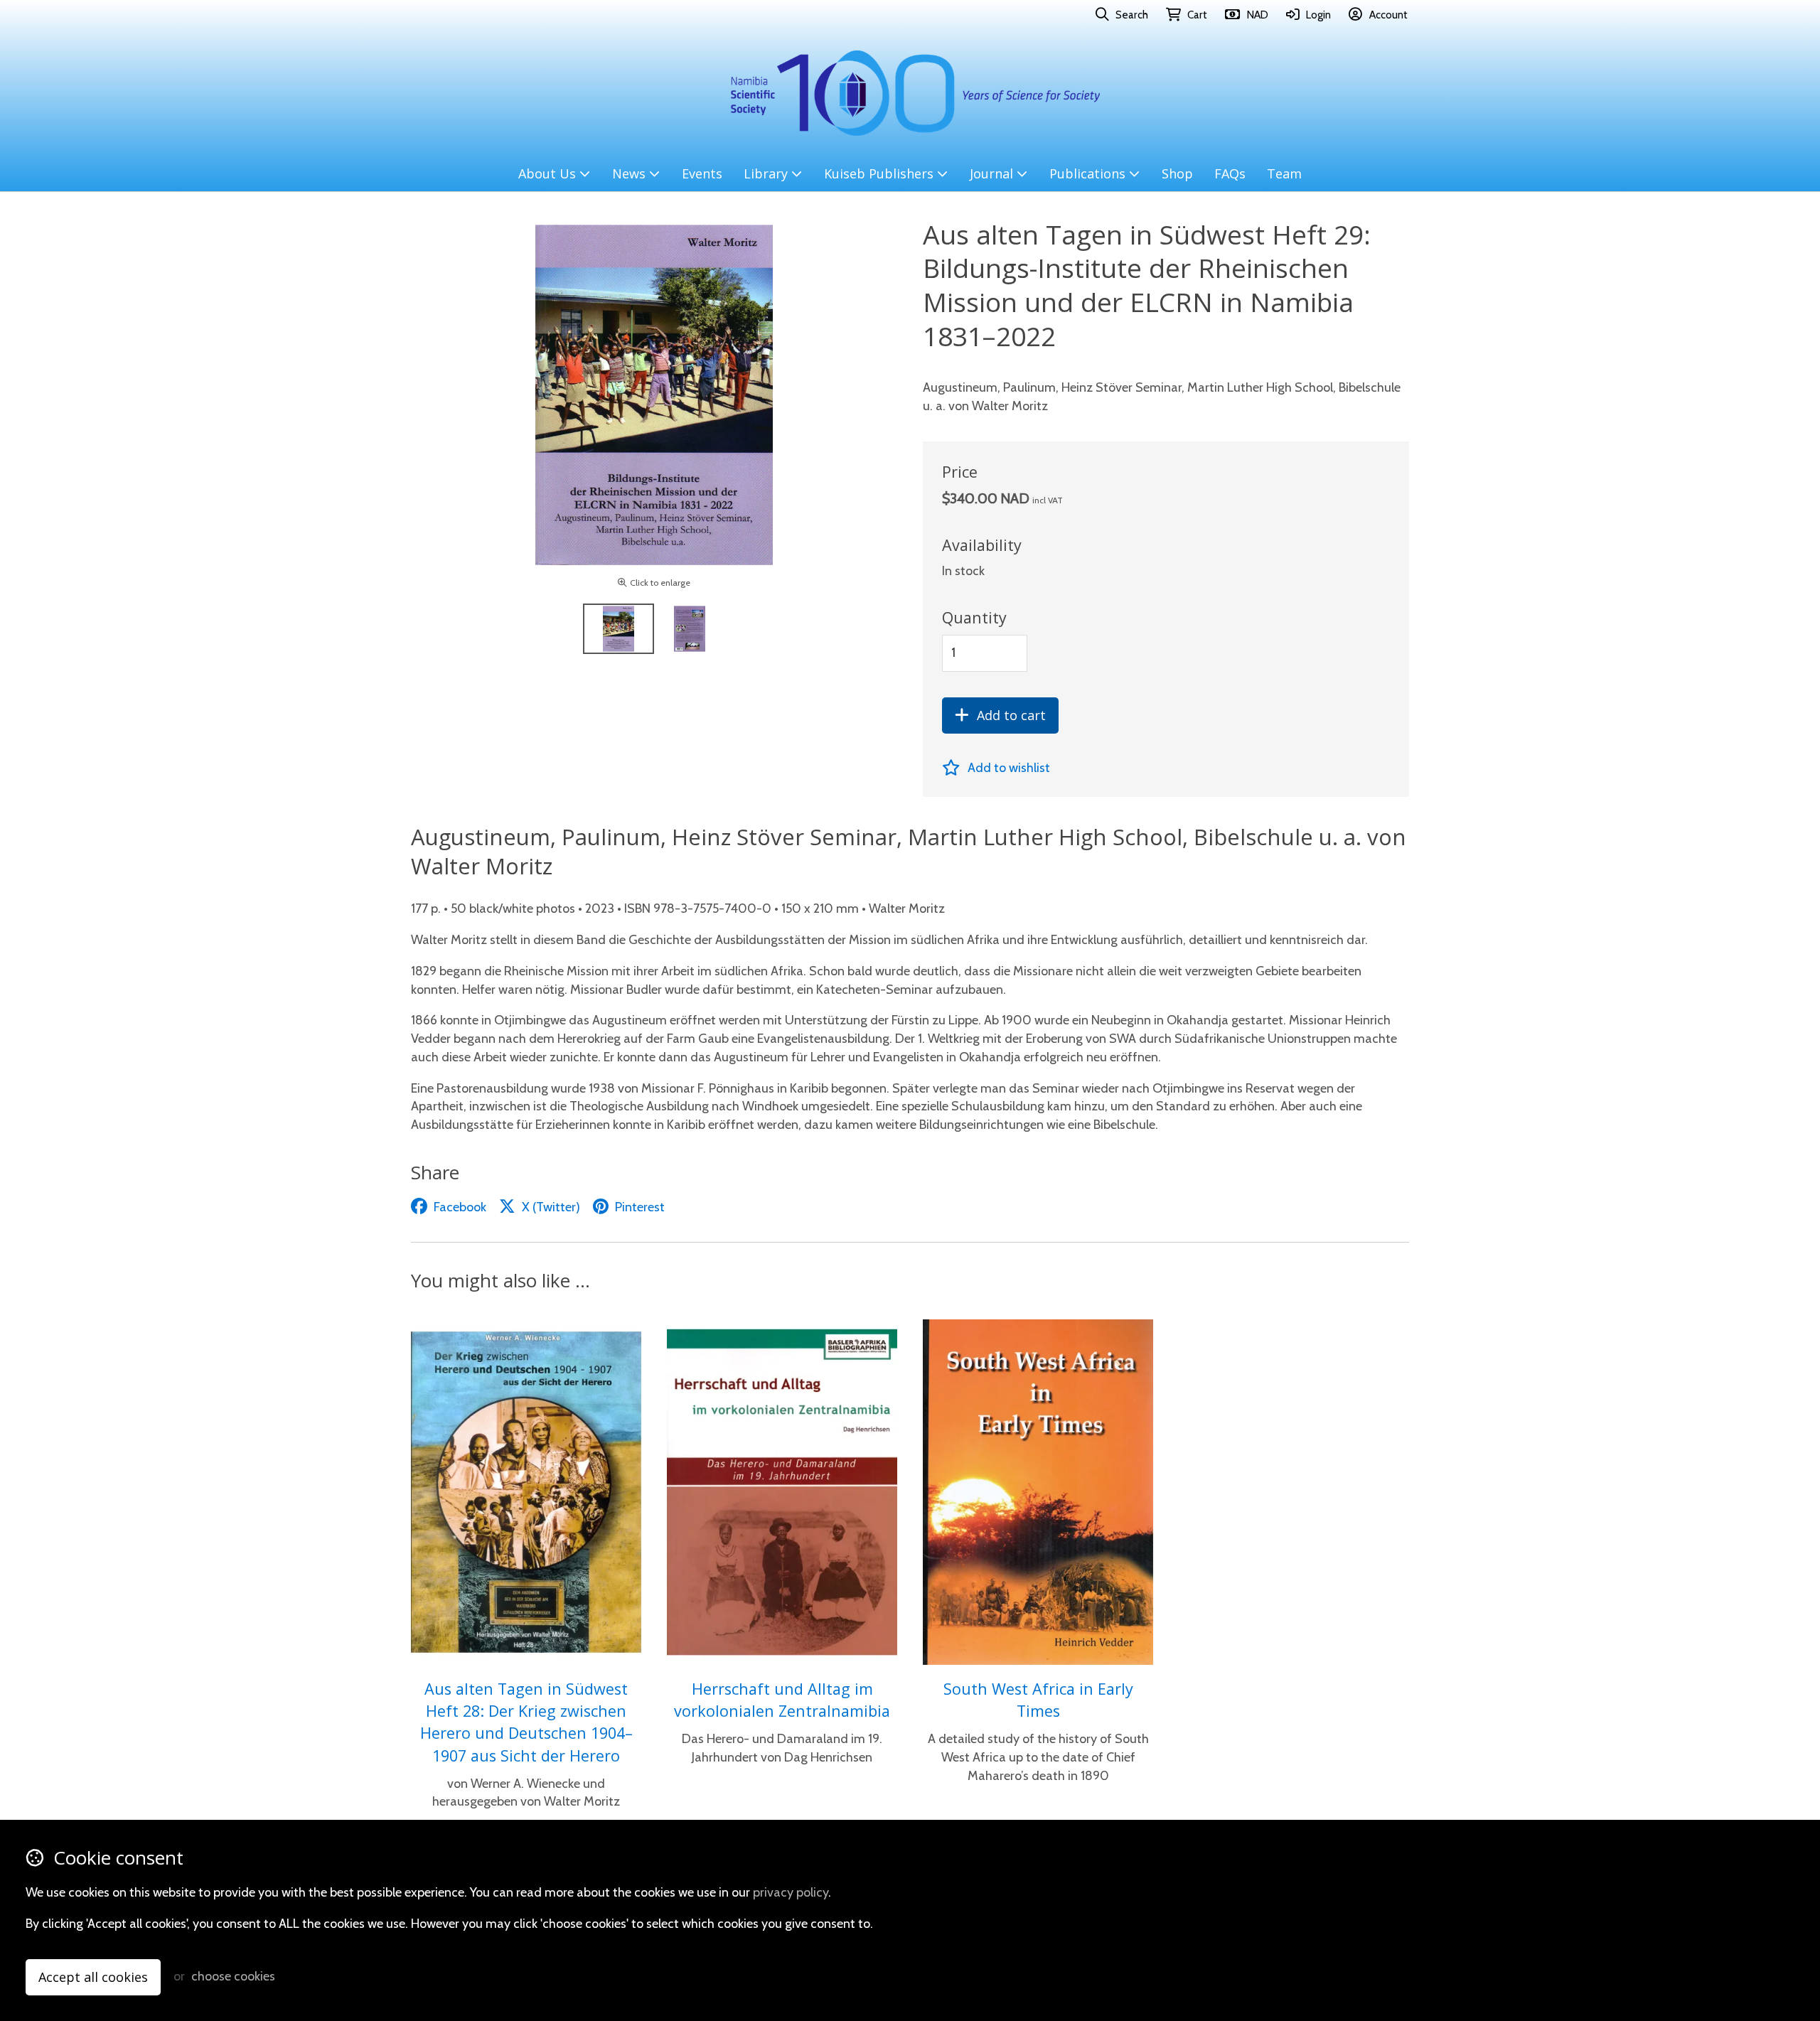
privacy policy (791, 1892)
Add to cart (1011, 715)
